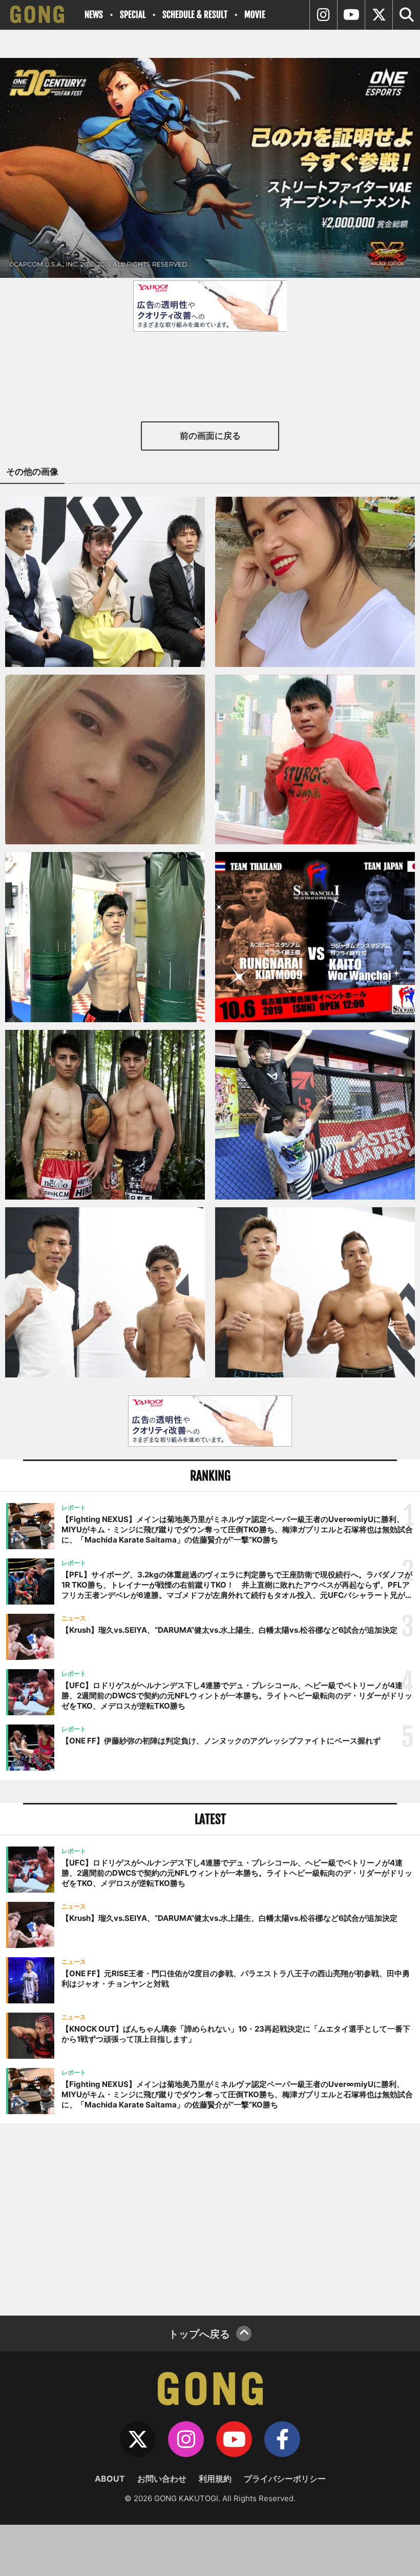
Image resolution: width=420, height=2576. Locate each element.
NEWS (94, 15)
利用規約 (215, 2479)
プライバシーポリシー (285, 2479)
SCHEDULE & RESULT (195, 15)
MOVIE (255, 15)
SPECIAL (133, 15)
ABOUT (110, 2479)
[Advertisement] (210, 2218)
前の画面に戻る (210, 436)
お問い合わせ (162, 2479)
